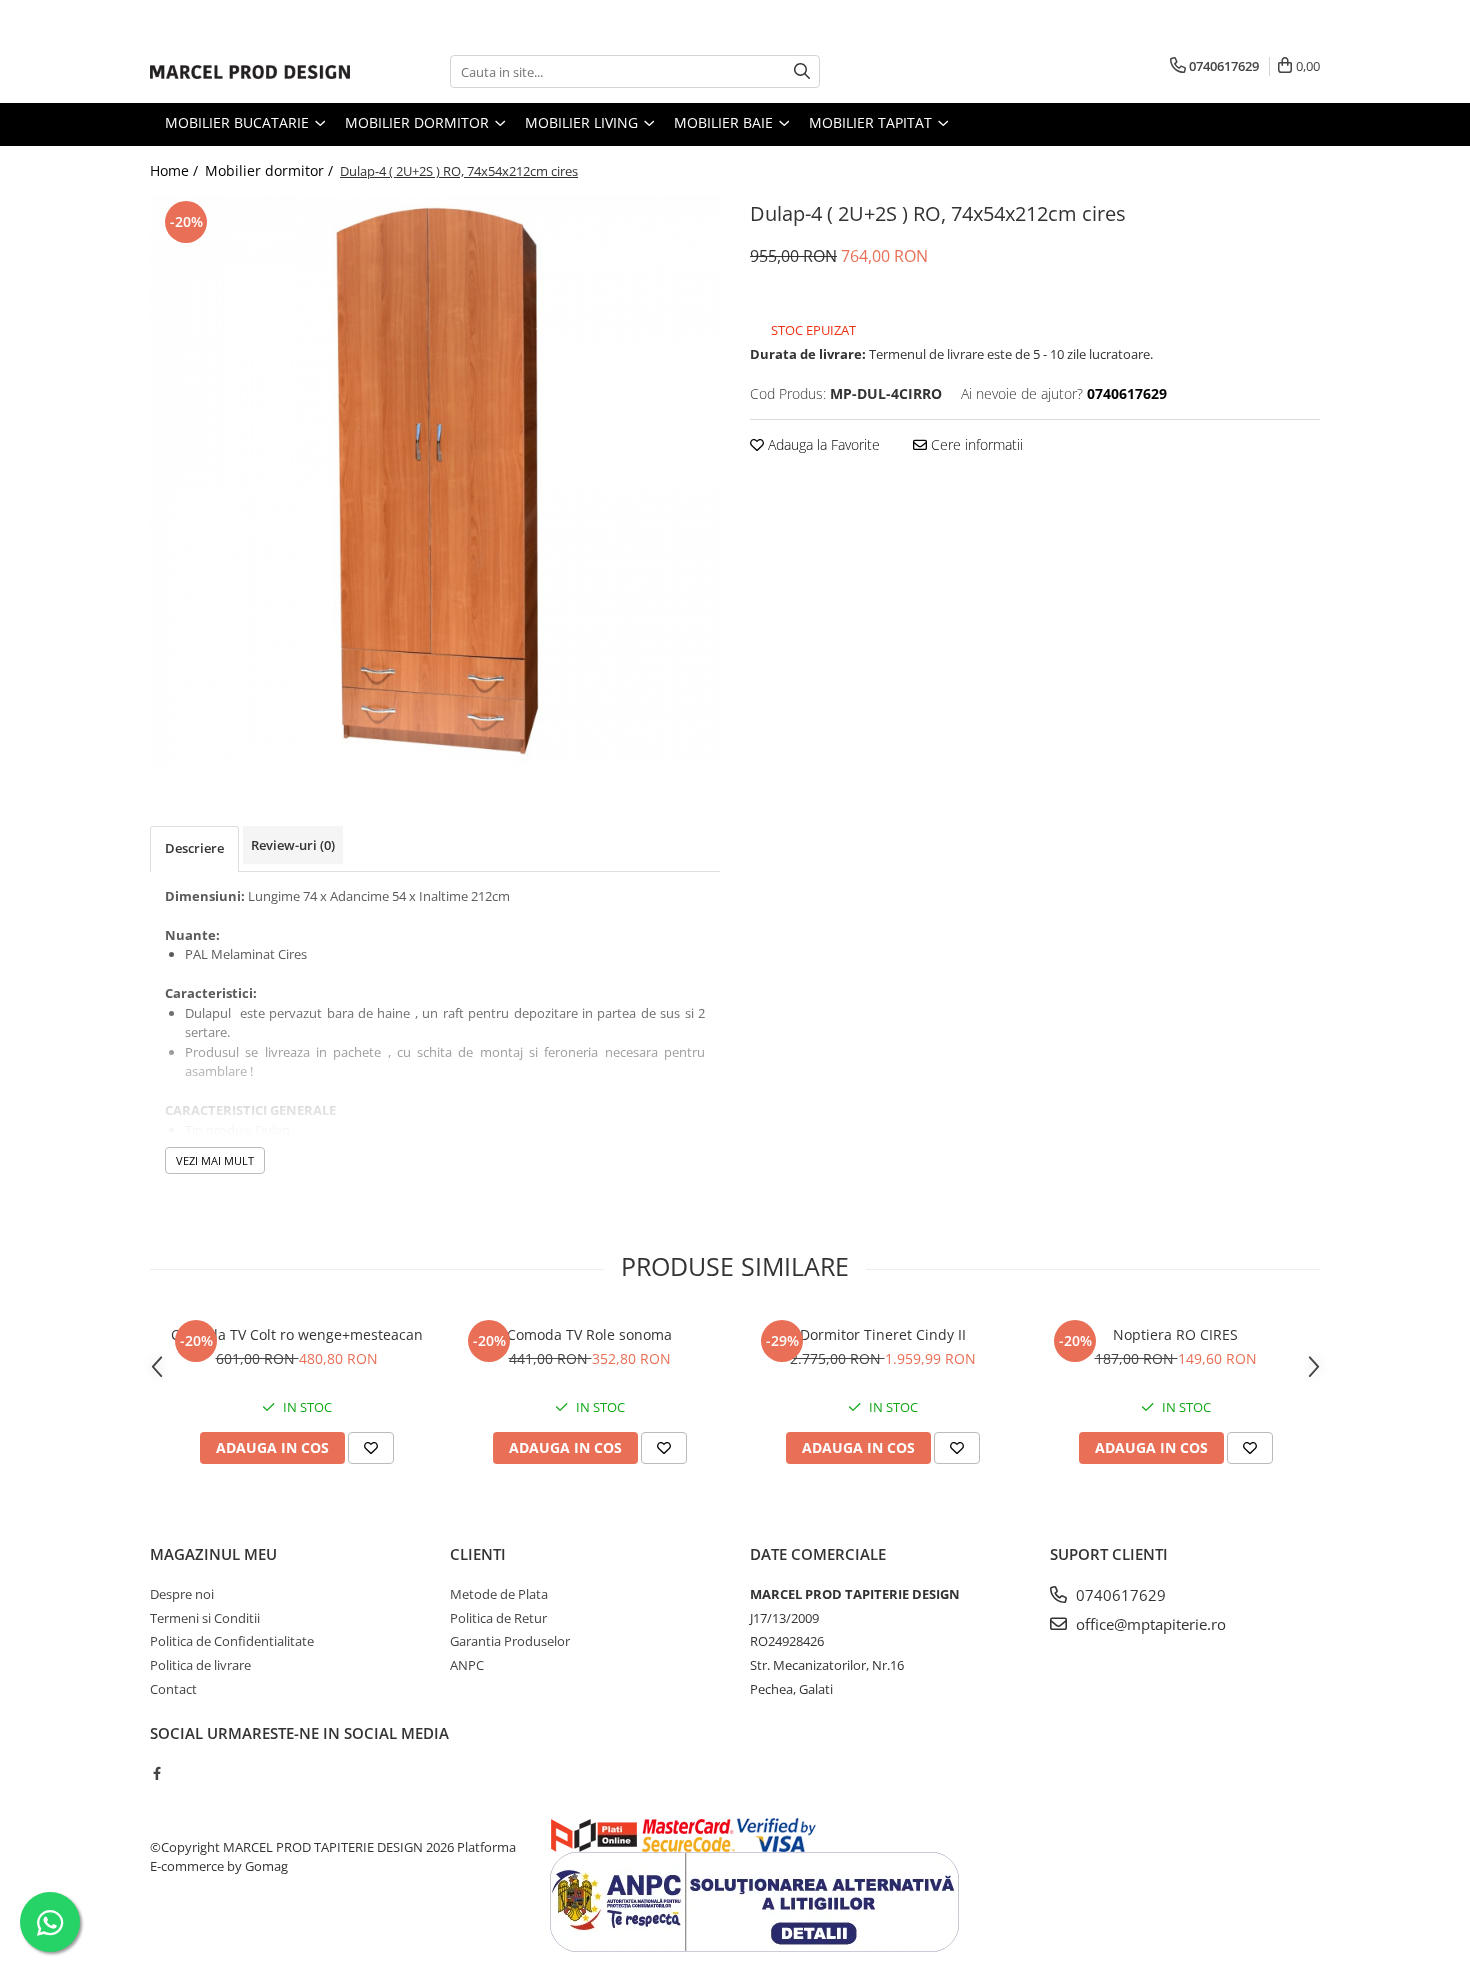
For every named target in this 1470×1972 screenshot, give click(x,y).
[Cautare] (802, 71)
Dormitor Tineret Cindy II (883, 1334)
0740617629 (1119, 1595)
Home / (176, 170)
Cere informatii (975, 444)
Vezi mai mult (215, 1160)
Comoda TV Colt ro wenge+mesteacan (297, 1334)
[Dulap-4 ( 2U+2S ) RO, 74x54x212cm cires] (435, 481)
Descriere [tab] (194, 848)
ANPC (467, 1665)
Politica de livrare (200, 1665)
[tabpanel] (435, 481)
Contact (173, 1689)
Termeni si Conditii (205, 1618)
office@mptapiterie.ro (1149, 1624)
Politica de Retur (498, 1618)
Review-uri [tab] (293, 845)
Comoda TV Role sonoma (589, 1334)
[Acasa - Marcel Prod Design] (250, 72)
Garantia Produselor (510, 1641)
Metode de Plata (499, 1594)
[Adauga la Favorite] (371, 1448)
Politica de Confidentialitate (232, 1641)
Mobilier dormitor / (271, 170)
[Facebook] (156, 1773)
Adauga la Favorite (822, 444)
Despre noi (182, 1594)
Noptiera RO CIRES (1175, 1334)
